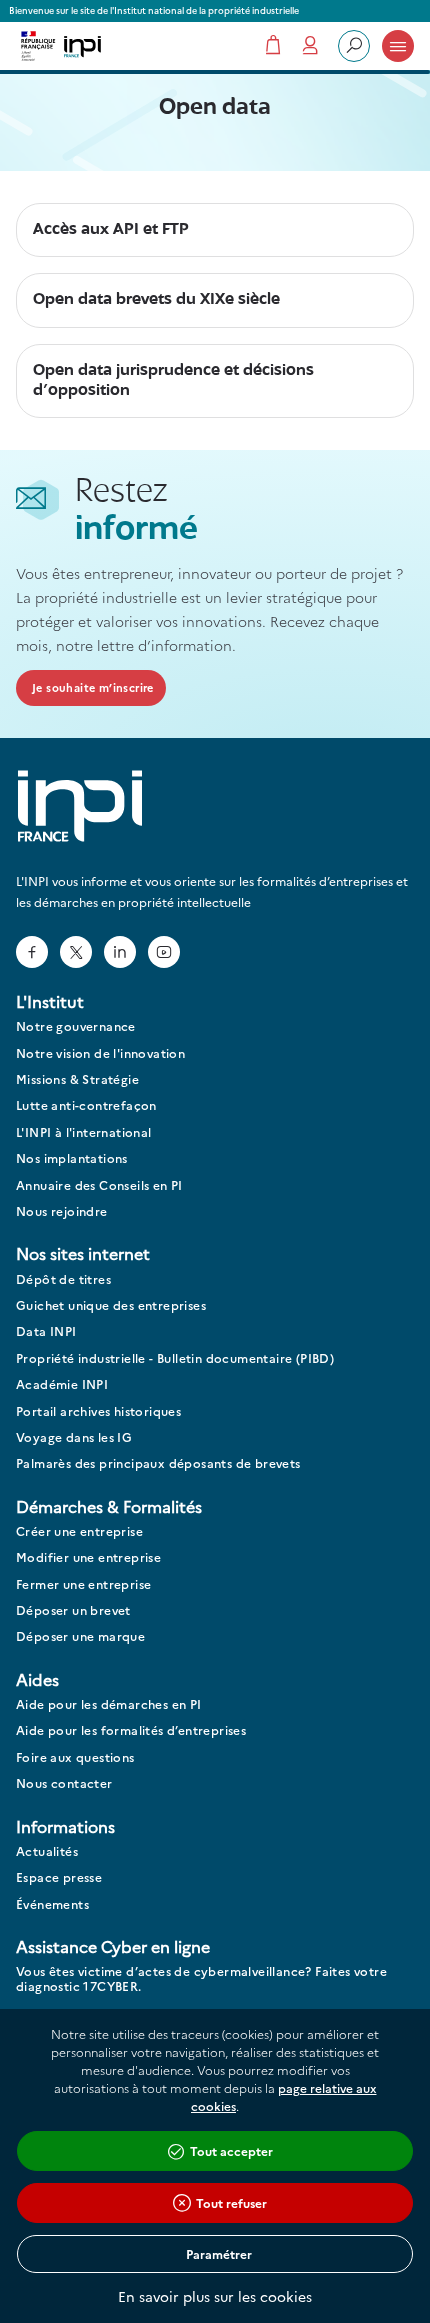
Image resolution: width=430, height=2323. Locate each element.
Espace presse (59, 1877)
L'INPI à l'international (84, 1132)
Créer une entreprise (79, 1531)
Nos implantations (72, 1158)
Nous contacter (64, 1783)
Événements (52, 1904)
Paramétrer (219, 2253)
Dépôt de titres (63, 1279)
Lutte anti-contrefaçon (86, 1105)
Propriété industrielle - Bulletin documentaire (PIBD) (175, 1358)
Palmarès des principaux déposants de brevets (158, 1463)
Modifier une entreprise (88, 1557)
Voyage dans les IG (74, 1437)
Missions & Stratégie (77, 1079)
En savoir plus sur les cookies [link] (215, 2296)
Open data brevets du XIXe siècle (156, 299)
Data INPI (46, 1331)
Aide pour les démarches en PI (109, 1704)
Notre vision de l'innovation (100, 1053)
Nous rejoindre (62, 1211)
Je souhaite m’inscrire (93, 687)
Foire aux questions (75, 1757)
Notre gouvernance (76, 1026)
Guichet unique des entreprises (111, 1305)
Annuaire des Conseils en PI (99, 1185)
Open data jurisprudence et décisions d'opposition (173, 380)
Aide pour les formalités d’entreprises (131, 1730)
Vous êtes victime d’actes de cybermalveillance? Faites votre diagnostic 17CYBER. (201, 1978)
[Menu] (398, 46)
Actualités (47, 1851)
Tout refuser (231, 2202)
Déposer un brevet (73, 1610)
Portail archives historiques (98, 1411)
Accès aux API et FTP (111, 229)
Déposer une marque (80, 1636)
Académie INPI (62, 1384)
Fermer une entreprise (83, 1584)
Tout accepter (231, 2150)
